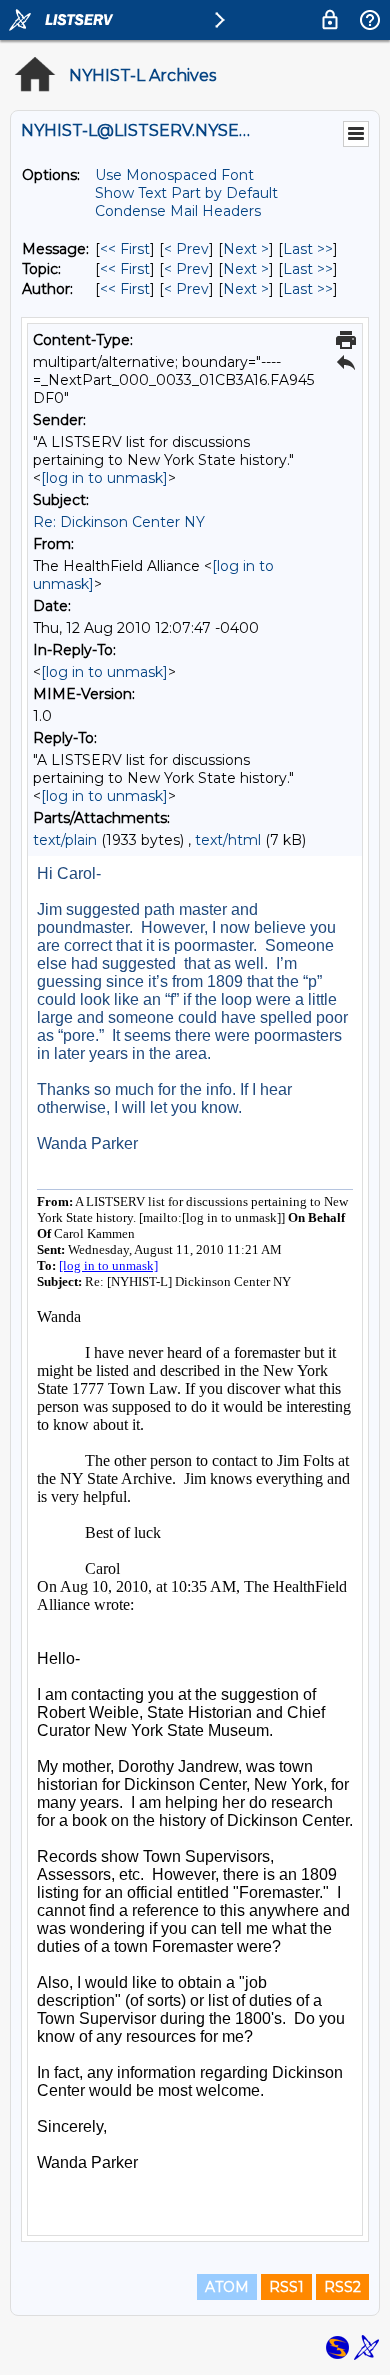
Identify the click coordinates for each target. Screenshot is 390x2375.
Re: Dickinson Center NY (119, 522)
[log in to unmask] (104, 478)
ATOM (227, 2287)
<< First (125, 249)
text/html (228, 840)
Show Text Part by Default (186, 193)
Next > (246, 249)
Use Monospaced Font (174, 175)
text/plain (65, 840)
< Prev (186, 249)
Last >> (308, 249)
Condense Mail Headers (178, 211)
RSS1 (286, 2287)
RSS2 (342, 2287)
